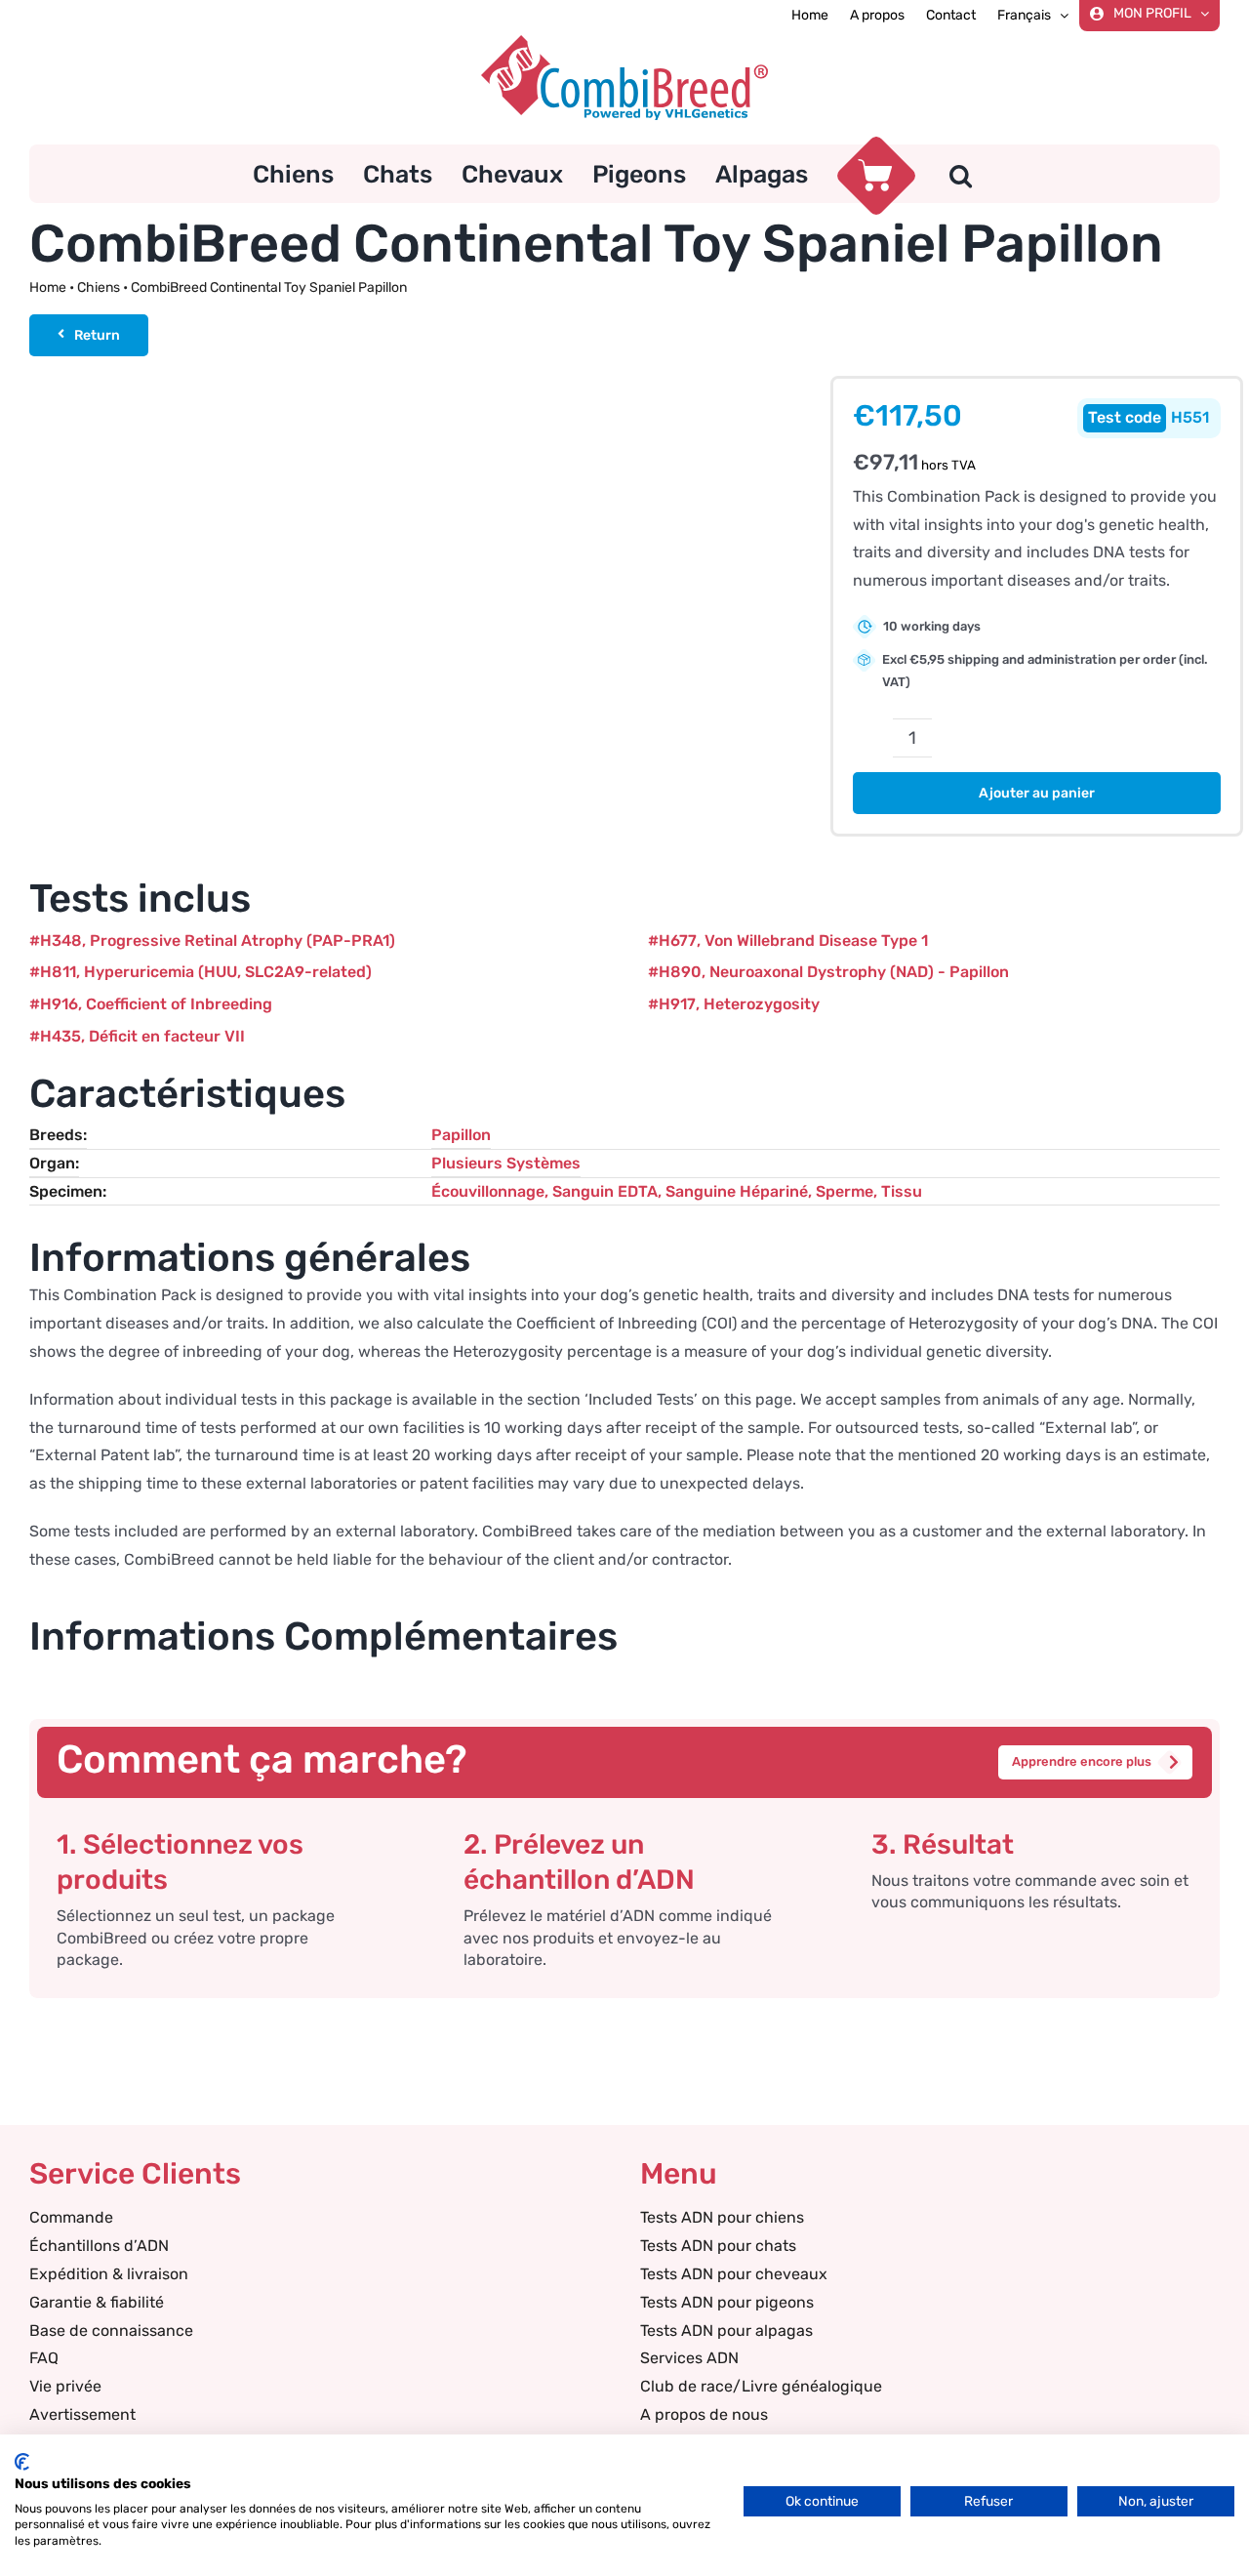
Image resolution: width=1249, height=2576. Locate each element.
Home (48, 287)
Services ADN (689, 2358)
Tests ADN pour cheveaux (734, 2274)
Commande (71, 2217)
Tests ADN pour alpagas (726, 2331)
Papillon (461, 1135)
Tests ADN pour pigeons (727, 2302)
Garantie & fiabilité (97, 2302)
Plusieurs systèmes (506, 1163)
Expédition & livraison (109, 2274)
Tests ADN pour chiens (722, 2217)
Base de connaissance (111, 2331)
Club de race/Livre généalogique (761, 2386)
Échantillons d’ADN (99, 2246)
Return (97, 335)
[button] (961, 174)
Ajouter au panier (1037, 793)
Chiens (99, 287)
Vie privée (65, 2386)
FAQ (44, 2358)
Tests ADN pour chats (718, 2246)
